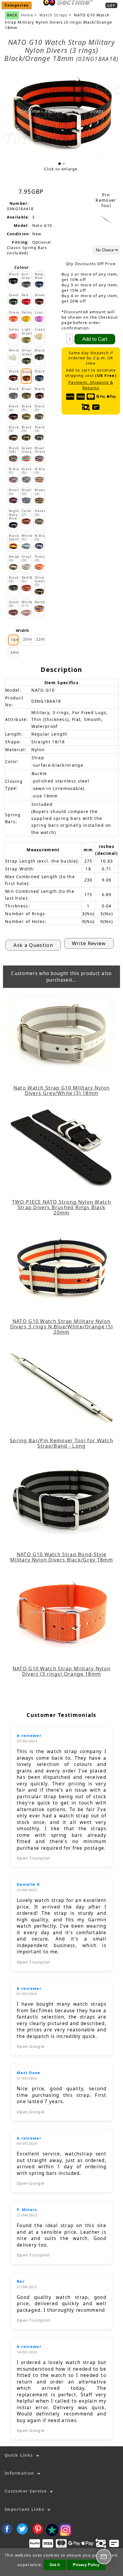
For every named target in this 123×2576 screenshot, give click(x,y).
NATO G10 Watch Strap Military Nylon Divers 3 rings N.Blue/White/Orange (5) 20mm (61, 1327)
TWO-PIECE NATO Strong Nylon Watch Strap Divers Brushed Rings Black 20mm (61, 1207)
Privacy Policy (86, 2565)
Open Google (31, 2046)
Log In (87, 10)
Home (66, 10)
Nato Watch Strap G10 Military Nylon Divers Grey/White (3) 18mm (62, 1090)
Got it (55, 2565)
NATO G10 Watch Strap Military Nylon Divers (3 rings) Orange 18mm (62, 1671)
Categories (17, 5)
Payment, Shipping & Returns (91, 385)
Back (12, 15)
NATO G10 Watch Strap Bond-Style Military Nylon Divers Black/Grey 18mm (61, 1557)
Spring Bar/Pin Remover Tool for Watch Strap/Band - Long (61, 1443)
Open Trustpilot (34, 1858)
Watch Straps (54, 15)
